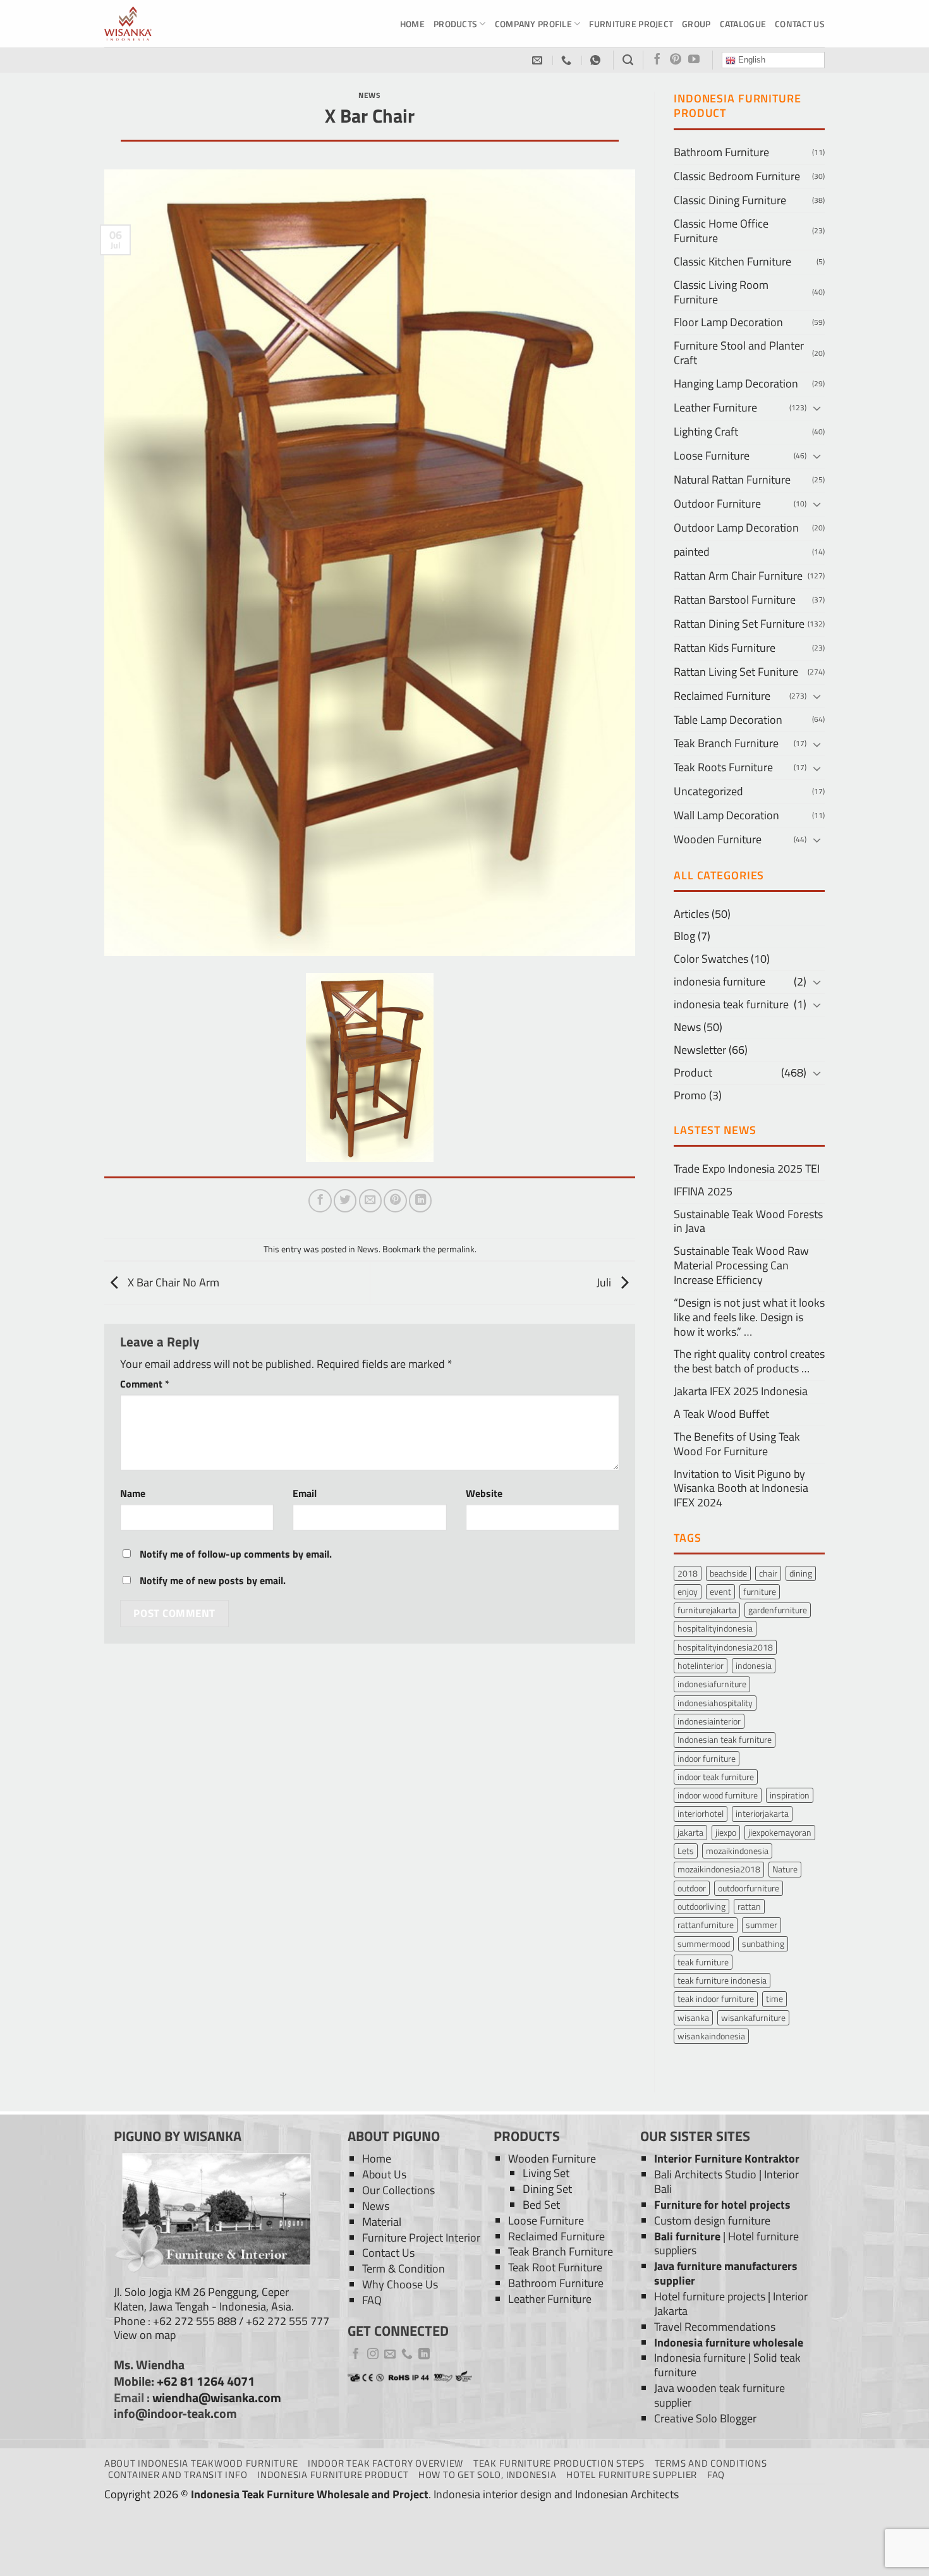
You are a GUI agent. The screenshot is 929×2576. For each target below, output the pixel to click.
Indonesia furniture (700, 2358)
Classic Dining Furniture (730, 200)
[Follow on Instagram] (373, 2355)
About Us (384, 2174)
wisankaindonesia (711, 2036)
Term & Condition (404, 2268)
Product (693, 1072)
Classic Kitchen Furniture (732, 261)
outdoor (692, 1888)
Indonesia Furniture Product (333, 2475)
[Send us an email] (390, 2355)
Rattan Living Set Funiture (736, 672)
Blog (684, 936)
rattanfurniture (706, 1925)
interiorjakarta (762, 1813)
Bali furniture (687, 2236)
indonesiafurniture (712, 1684)
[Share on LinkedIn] (420, 1200)
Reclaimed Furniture (722, 696)
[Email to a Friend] (370, 1200)
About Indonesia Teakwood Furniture (201, 2463)
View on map (145, 2335)
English (750, 60)
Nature (785, 1869)
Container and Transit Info (178, 2475)
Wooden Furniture (718, 839)
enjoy (688, 1591)
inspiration (790, 1795)
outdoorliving (701, 1906)
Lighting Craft (706, 431)
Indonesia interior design (493, 2494)
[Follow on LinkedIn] (424, 2355)
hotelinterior (701, 1665)
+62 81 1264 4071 (206, 2381)
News (369, 95)
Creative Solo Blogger (705, 2418)
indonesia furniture (720, 981)
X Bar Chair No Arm (172, 1282)
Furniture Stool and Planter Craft (739, 353)
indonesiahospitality (715, 1703)
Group (696, 24)
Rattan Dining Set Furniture (739, 624)
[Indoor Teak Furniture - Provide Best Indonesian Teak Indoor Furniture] (167, 24)
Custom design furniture (712, 2220)
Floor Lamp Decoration (728, 322)
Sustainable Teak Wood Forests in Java (748, 1221)
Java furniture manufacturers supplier (726, 2273)
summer (762, 1925)
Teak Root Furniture (555, 2267)
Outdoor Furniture (717, 504)
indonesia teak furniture (731, 1004)
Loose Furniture (712, 455)
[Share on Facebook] (320, 1200)
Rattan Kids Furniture (725, 648)
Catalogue (743, 24)
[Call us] (407, 2355)
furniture (760, 1591)
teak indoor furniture (716, 1999)
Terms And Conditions (711, 2463)
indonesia (754, 1665)
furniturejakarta (707, 1610)
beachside (728, 1573)
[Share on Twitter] (345, 1200)
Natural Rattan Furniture (732, 479)
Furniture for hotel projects (722, 2205)
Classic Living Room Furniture (721, 292)
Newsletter (700, 1050)
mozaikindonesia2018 (719, 1869)
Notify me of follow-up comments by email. (236, 1554)
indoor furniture (707, 1758)
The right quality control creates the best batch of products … (749, 1361)
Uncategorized (708, 791)
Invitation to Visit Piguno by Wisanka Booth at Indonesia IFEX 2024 (741, 1488)
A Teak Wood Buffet (721, 1414)
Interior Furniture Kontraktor (727, 2158)
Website (484, 1493)
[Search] (628, 60)
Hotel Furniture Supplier (632, 2475)
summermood (704, 1944)
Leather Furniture (715, 407)
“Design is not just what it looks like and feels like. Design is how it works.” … (749, 1317)
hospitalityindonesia (715, 1628)
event (720, 1591)
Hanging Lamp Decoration (736, 383)
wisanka (693, 2017)
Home (412, 24)
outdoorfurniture (749, 1888)
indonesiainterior (709, 1721)
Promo (690, 1095)
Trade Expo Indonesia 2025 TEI (747, 1169)
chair (768, 1573)
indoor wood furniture (718, 1795)
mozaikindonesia (737, 1851)
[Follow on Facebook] (657, 60)
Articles (691, 914)
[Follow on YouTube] (694, 60)
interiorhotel (701, 1813)
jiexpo (726, 1832)
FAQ (372, 2300)
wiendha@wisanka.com (217, 2398)
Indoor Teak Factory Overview (386, 2463)
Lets (686, 1851)
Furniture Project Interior (421, 2237)
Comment (145, 1384)
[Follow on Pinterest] (676, 60)
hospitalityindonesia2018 (725, 1647)
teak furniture (703, 1962)
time (774, 1999)
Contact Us (800, 24)
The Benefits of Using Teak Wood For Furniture (737, 1444)
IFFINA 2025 (703, 1191)
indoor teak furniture (716, 1777)
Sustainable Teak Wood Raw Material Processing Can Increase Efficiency (741, 1265)
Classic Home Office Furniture (721, 231)
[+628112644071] (568, 60)
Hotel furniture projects (710, 2296)
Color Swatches (711, 959)
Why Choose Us (400, 2284)
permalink (456, 1249)
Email (305, 1493)
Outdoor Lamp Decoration (736, 528)
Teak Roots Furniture (723, 767)
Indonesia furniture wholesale (729, 2342)
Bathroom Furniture (721, 152)
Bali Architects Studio (705, 2174)
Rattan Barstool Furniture (735, 600)
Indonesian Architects (627, 2494)
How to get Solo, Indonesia (487, 2475)
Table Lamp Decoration (728, 720)
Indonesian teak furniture (725, 1739)
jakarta (690, 1832)
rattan (749, 1906)
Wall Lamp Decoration (726, 815)
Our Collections (398, 2190)
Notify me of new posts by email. (213, 1580)
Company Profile (533, 24)
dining (801, 1573)
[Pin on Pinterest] (395, 1200)
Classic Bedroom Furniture (737, 176)
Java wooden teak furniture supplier (720, 2395)
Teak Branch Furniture (726, 743)
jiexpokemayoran (780, 1832)
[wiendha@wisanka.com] (539, 60)
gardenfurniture (778, 1610)
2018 (688, 1573)
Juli (605, 1282)
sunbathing (763, 1944)
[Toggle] (817, 408)
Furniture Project (631, 24)
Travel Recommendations (715, 2327)
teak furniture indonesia (722, 1980)
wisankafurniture (753, 2017)
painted (692, 552)
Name (133, 1493)
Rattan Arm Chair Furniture (738, 576)
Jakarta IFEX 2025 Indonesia (741, 1391)
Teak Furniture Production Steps (559, 2463)
